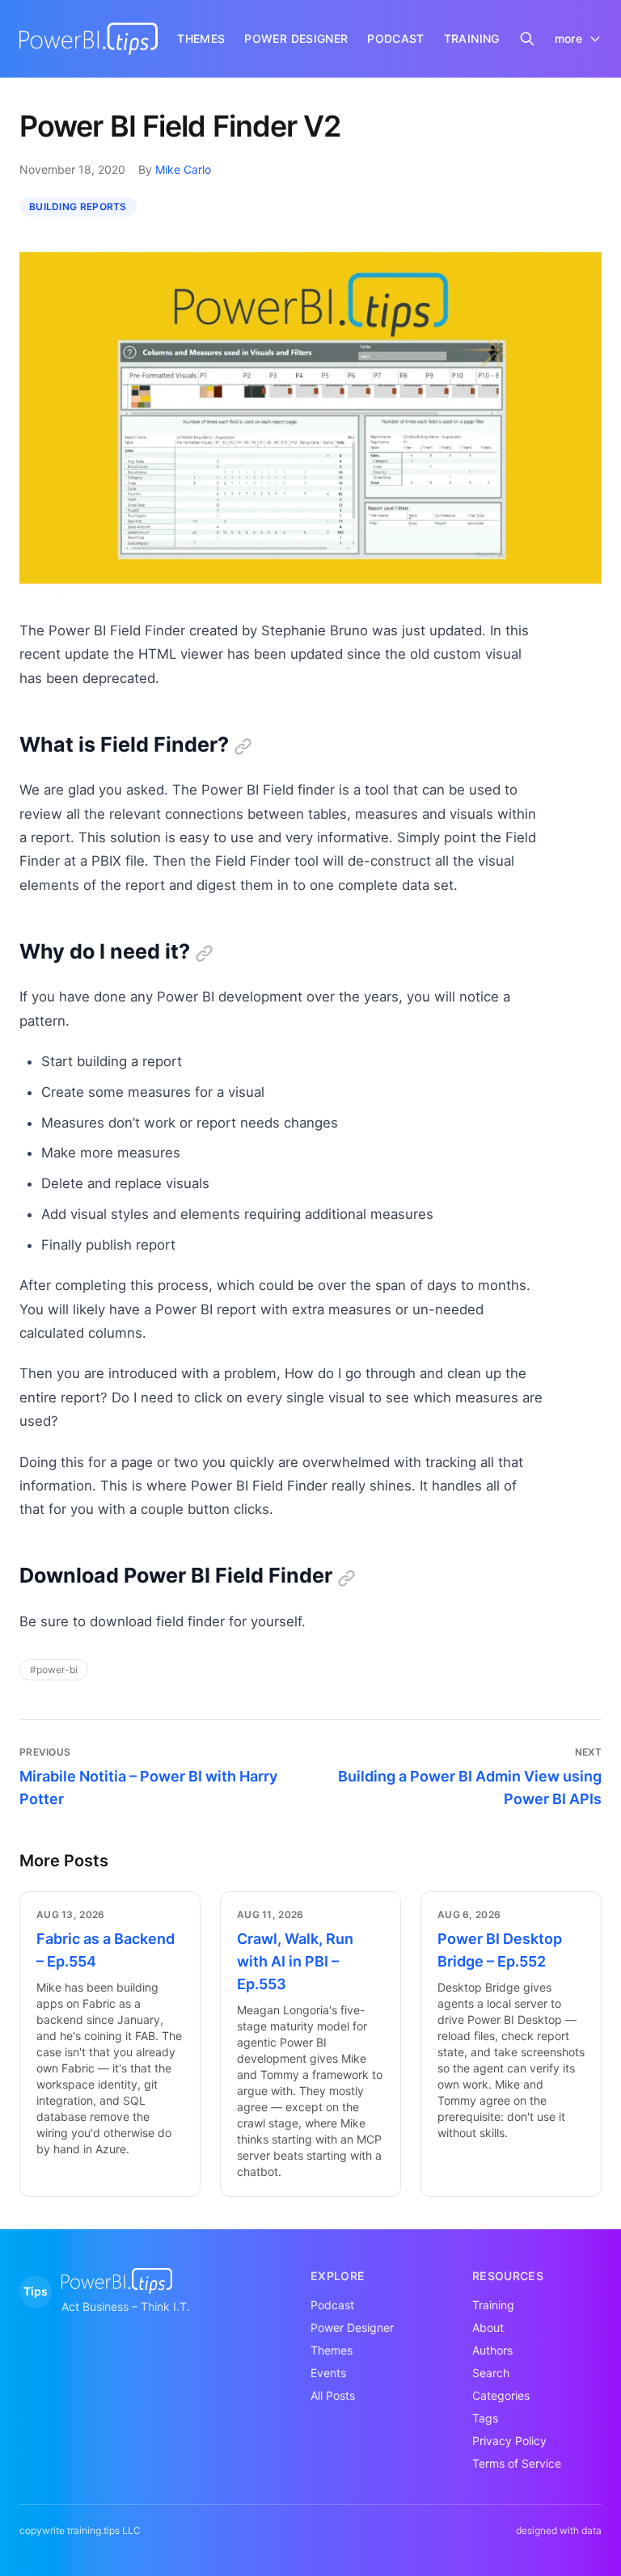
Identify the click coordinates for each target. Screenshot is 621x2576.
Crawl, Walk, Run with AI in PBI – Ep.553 (295, 1961)
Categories (501, 2395)
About (488, 2327)
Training (493, 2305)
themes (201, 38)
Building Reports (78, 207)
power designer (296, 38)
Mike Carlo (183, 169)
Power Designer (352, 2327)
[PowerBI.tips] (89, 39)
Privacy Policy (509, 2441)
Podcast (332, 2305)
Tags (485, 2418)
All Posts (333, 2395)
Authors (492, 2350)
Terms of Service (517, 2463)
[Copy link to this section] (243, 746)
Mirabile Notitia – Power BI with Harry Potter (148, 1788)
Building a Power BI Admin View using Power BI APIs (470, 1788)
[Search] (527, 39)
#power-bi (54, 1670)
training (472, 38)
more (568, 38)
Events (328, 2373)
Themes (332, 2350)
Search (491, 2373)
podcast (395, 38)
